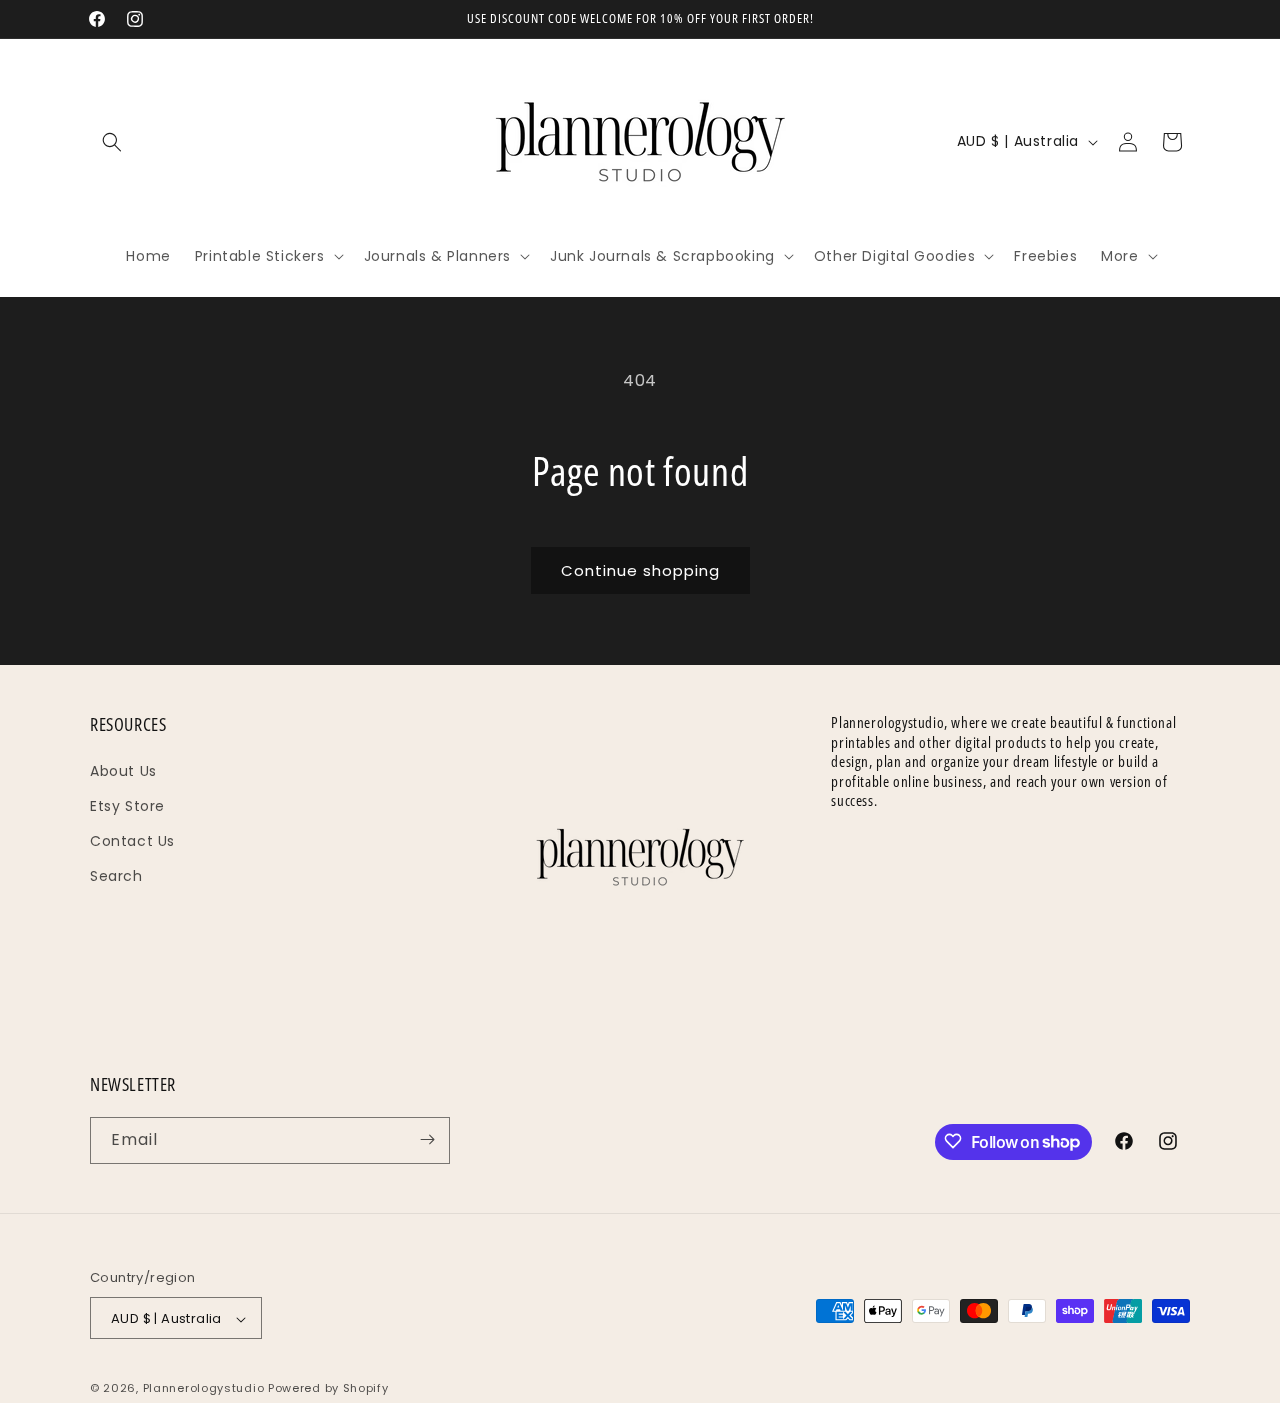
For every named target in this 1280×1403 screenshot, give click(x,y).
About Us (123, 770)
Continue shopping (640, 570)
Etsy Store (127, 805)
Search (116, 876)
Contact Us (132, 840)
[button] (112, 142)
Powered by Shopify (328, 1389)
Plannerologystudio (204, 1389)
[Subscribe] (427, 1139)
